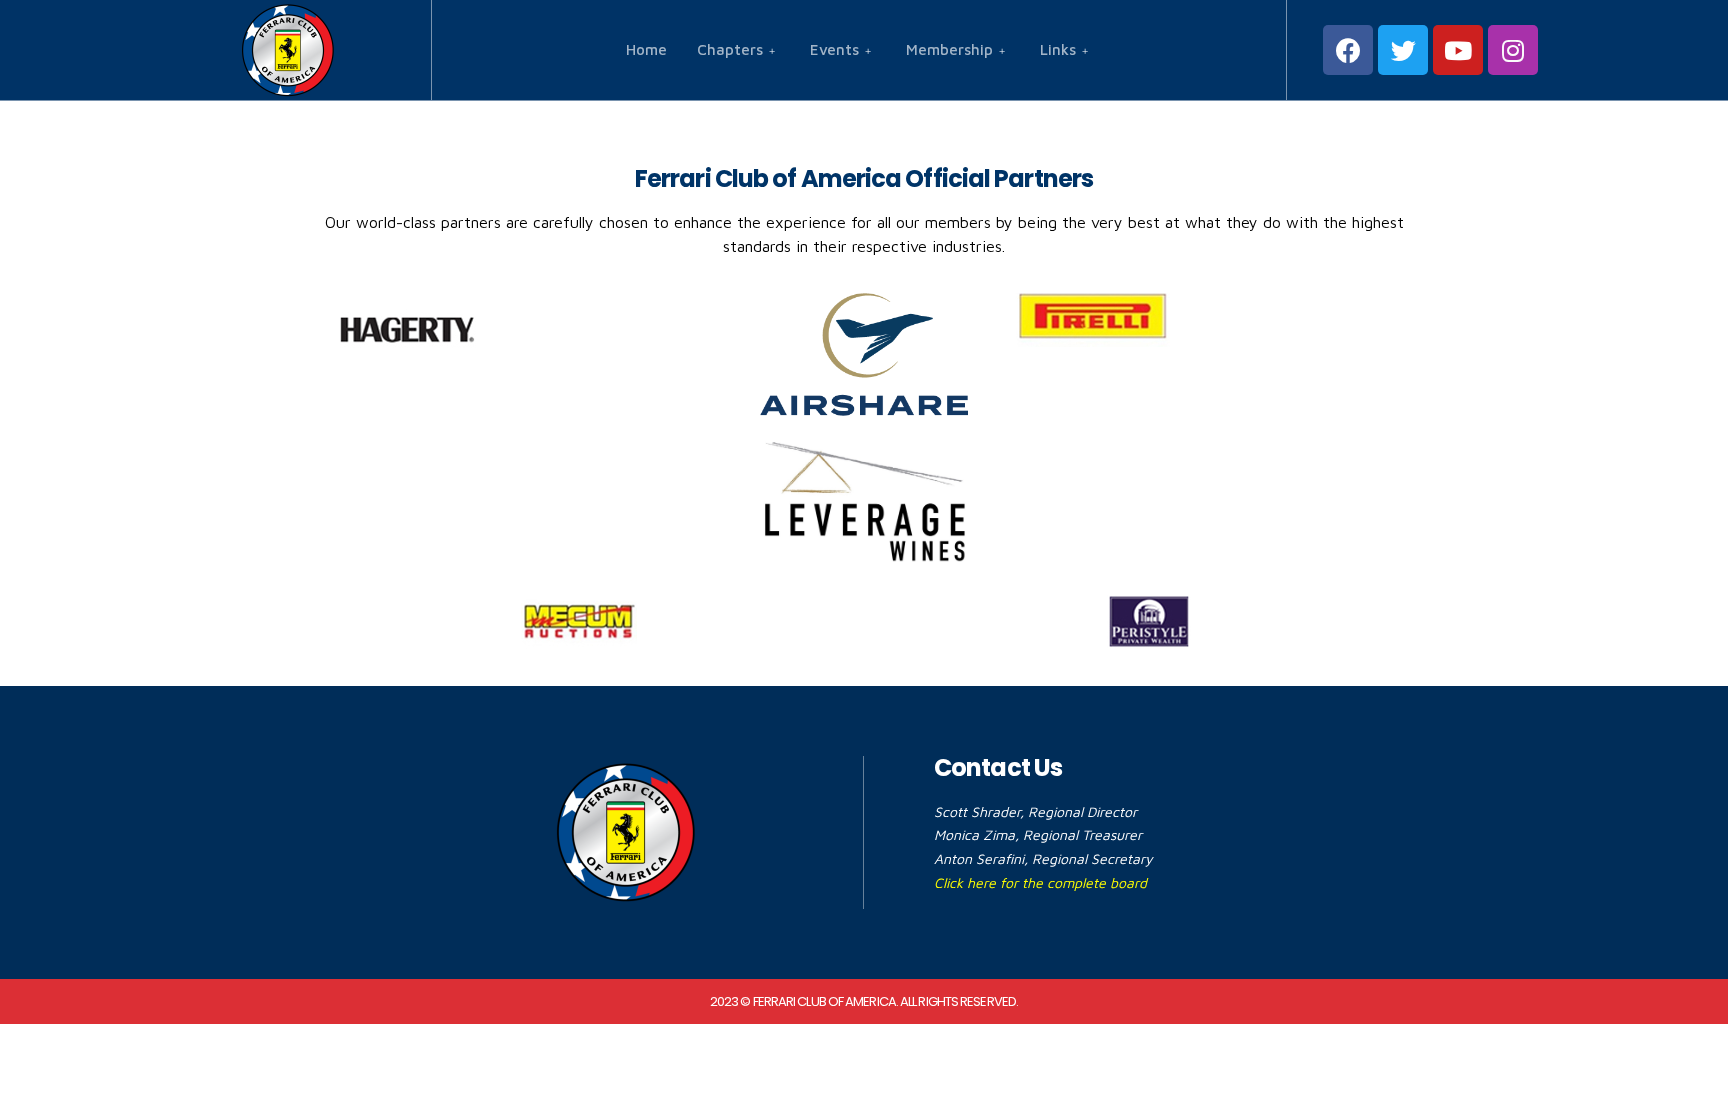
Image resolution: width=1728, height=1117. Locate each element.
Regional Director (1082, 811)
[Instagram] (1513, 50)
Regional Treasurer (1082, 834)
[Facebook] (1348, 50)
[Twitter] (1403, 50)
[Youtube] (1458, 50)
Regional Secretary (1092, 858)
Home (646, 49)
